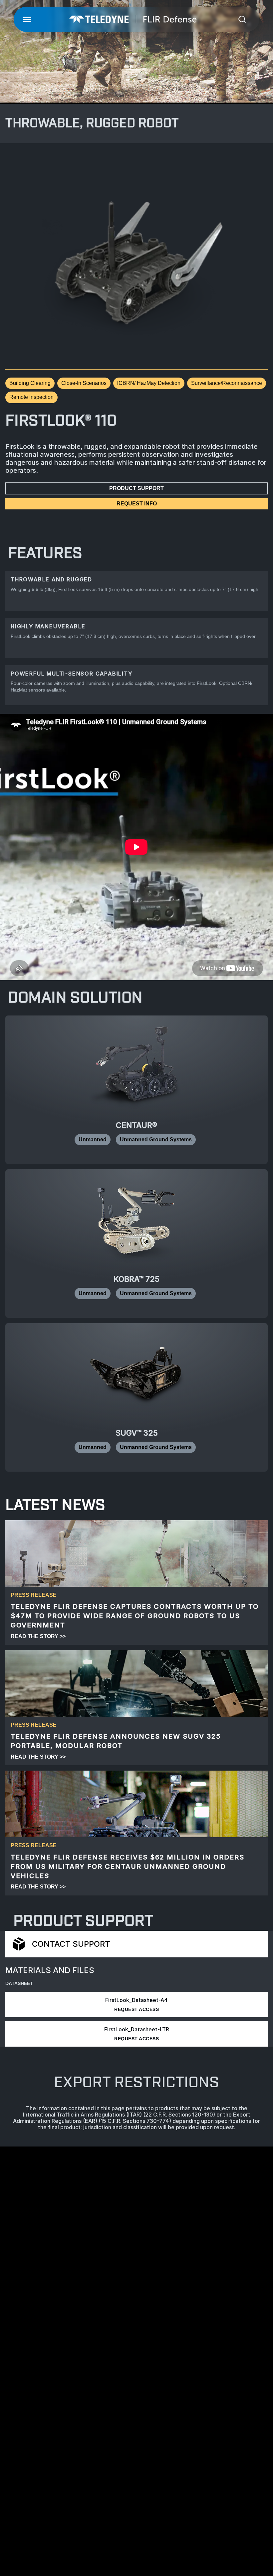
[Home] (133, 19)
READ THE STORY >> (38, 1636)
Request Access (136, 2009)
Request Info (137, 504)
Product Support (136, 488)
